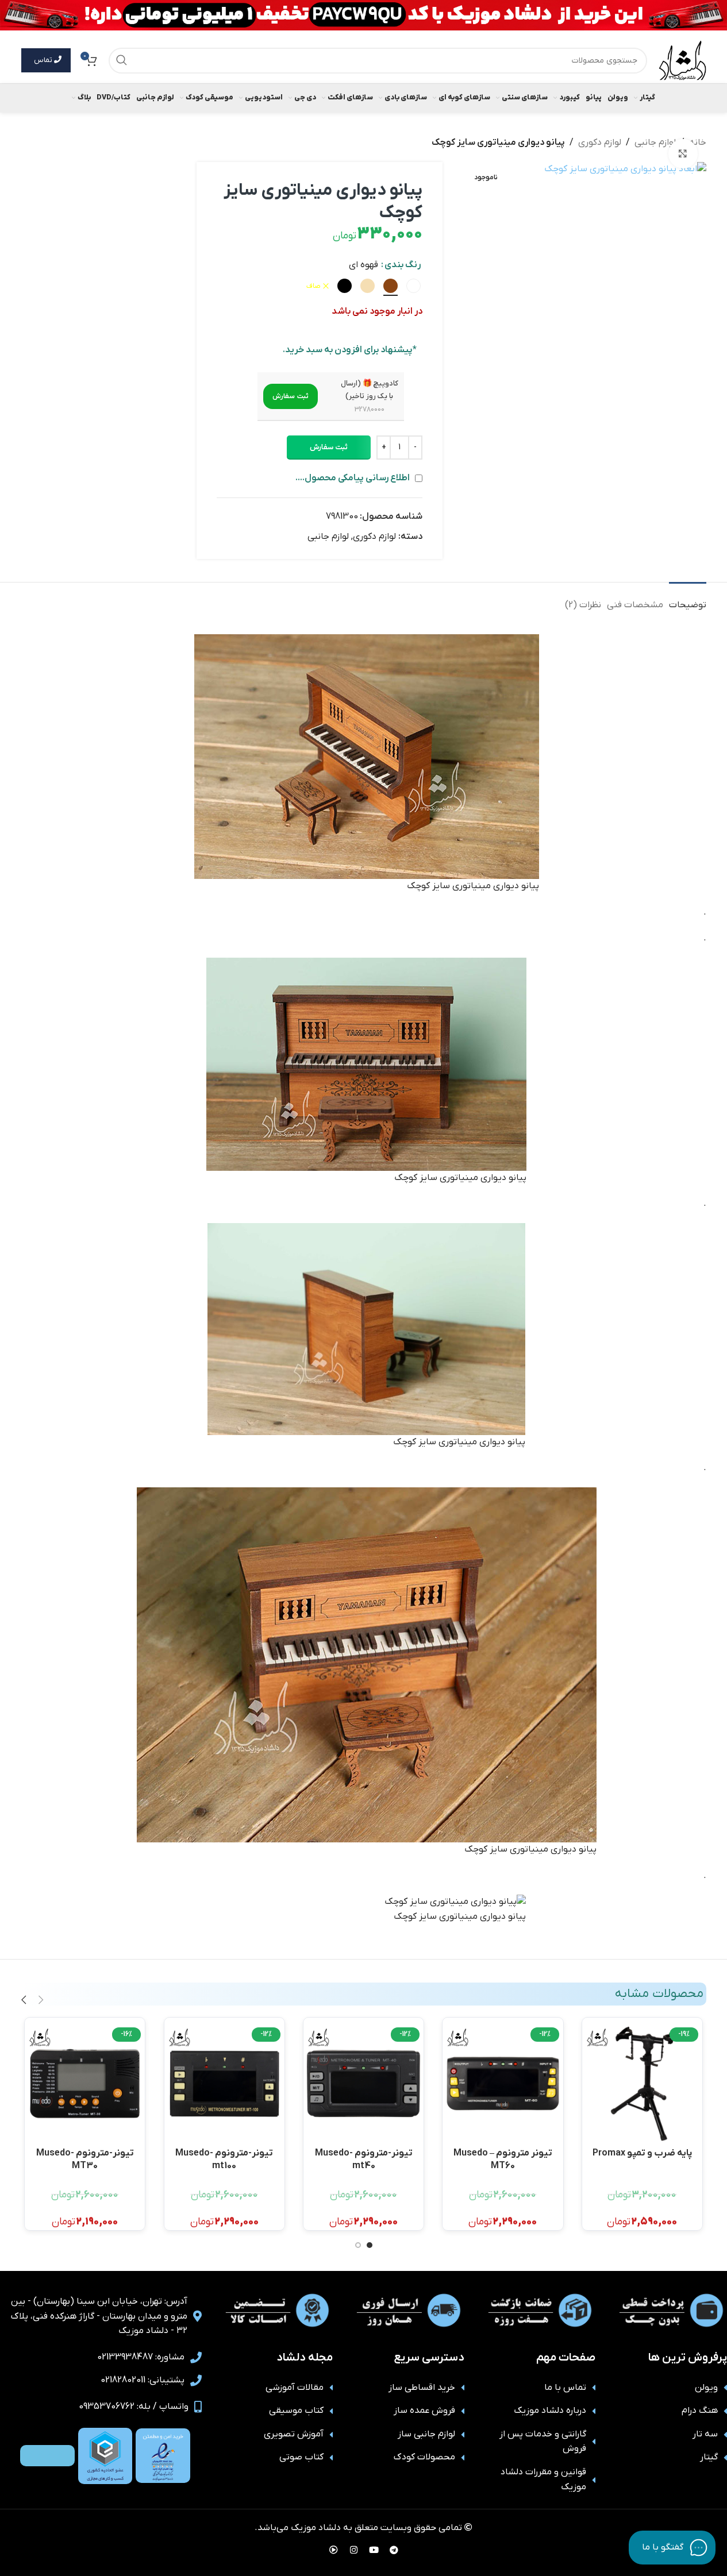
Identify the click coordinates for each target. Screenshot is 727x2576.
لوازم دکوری (600, 142)
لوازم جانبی (655, 142)
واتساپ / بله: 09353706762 (134, 2407)
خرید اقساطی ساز (422, 2388)
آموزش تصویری (294, 2434)
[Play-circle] (333, 2550)
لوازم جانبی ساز (426, 2434)
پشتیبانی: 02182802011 (143, 2380)
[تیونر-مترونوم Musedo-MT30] (85, 2083)
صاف (314, 286)
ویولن (706, 2388)
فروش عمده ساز (424, 2411)
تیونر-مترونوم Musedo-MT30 (85, 2159)
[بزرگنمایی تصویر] (683, 153)
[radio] (413, 286)
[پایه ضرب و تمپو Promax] (642, 2083)
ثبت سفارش (329, 447)
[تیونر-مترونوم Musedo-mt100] (224, 2083)
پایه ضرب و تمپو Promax (642, 2153)
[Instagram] (353, 2550)
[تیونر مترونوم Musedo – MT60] (503, 2083)
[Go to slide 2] (358, 2245)
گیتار (709, 2457)
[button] (291, 396)
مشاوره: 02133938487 (141, 2357)
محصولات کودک (424, 2457)
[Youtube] (374, 2550)
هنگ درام (700, 2411)
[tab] (688, 599)
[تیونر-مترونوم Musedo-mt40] (363, 2083)
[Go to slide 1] (370, 2245)
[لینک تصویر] (163, 2455)
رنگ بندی (403, 265)
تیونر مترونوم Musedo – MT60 (503, 2159)
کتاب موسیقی (296, 2411)
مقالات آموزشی (295, 2388)
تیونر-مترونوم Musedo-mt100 (224, 2159)
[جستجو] (122, 61)
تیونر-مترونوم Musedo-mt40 (364, 2159)
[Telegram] (394, 2550)
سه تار (705, 2434)
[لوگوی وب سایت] (682, 60)
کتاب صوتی (301, 2457)
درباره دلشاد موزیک (550, 2411)
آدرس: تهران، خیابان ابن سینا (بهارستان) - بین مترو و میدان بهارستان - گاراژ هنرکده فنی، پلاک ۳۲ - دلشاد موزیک (99, 2316)
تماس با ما (565, 2388)
